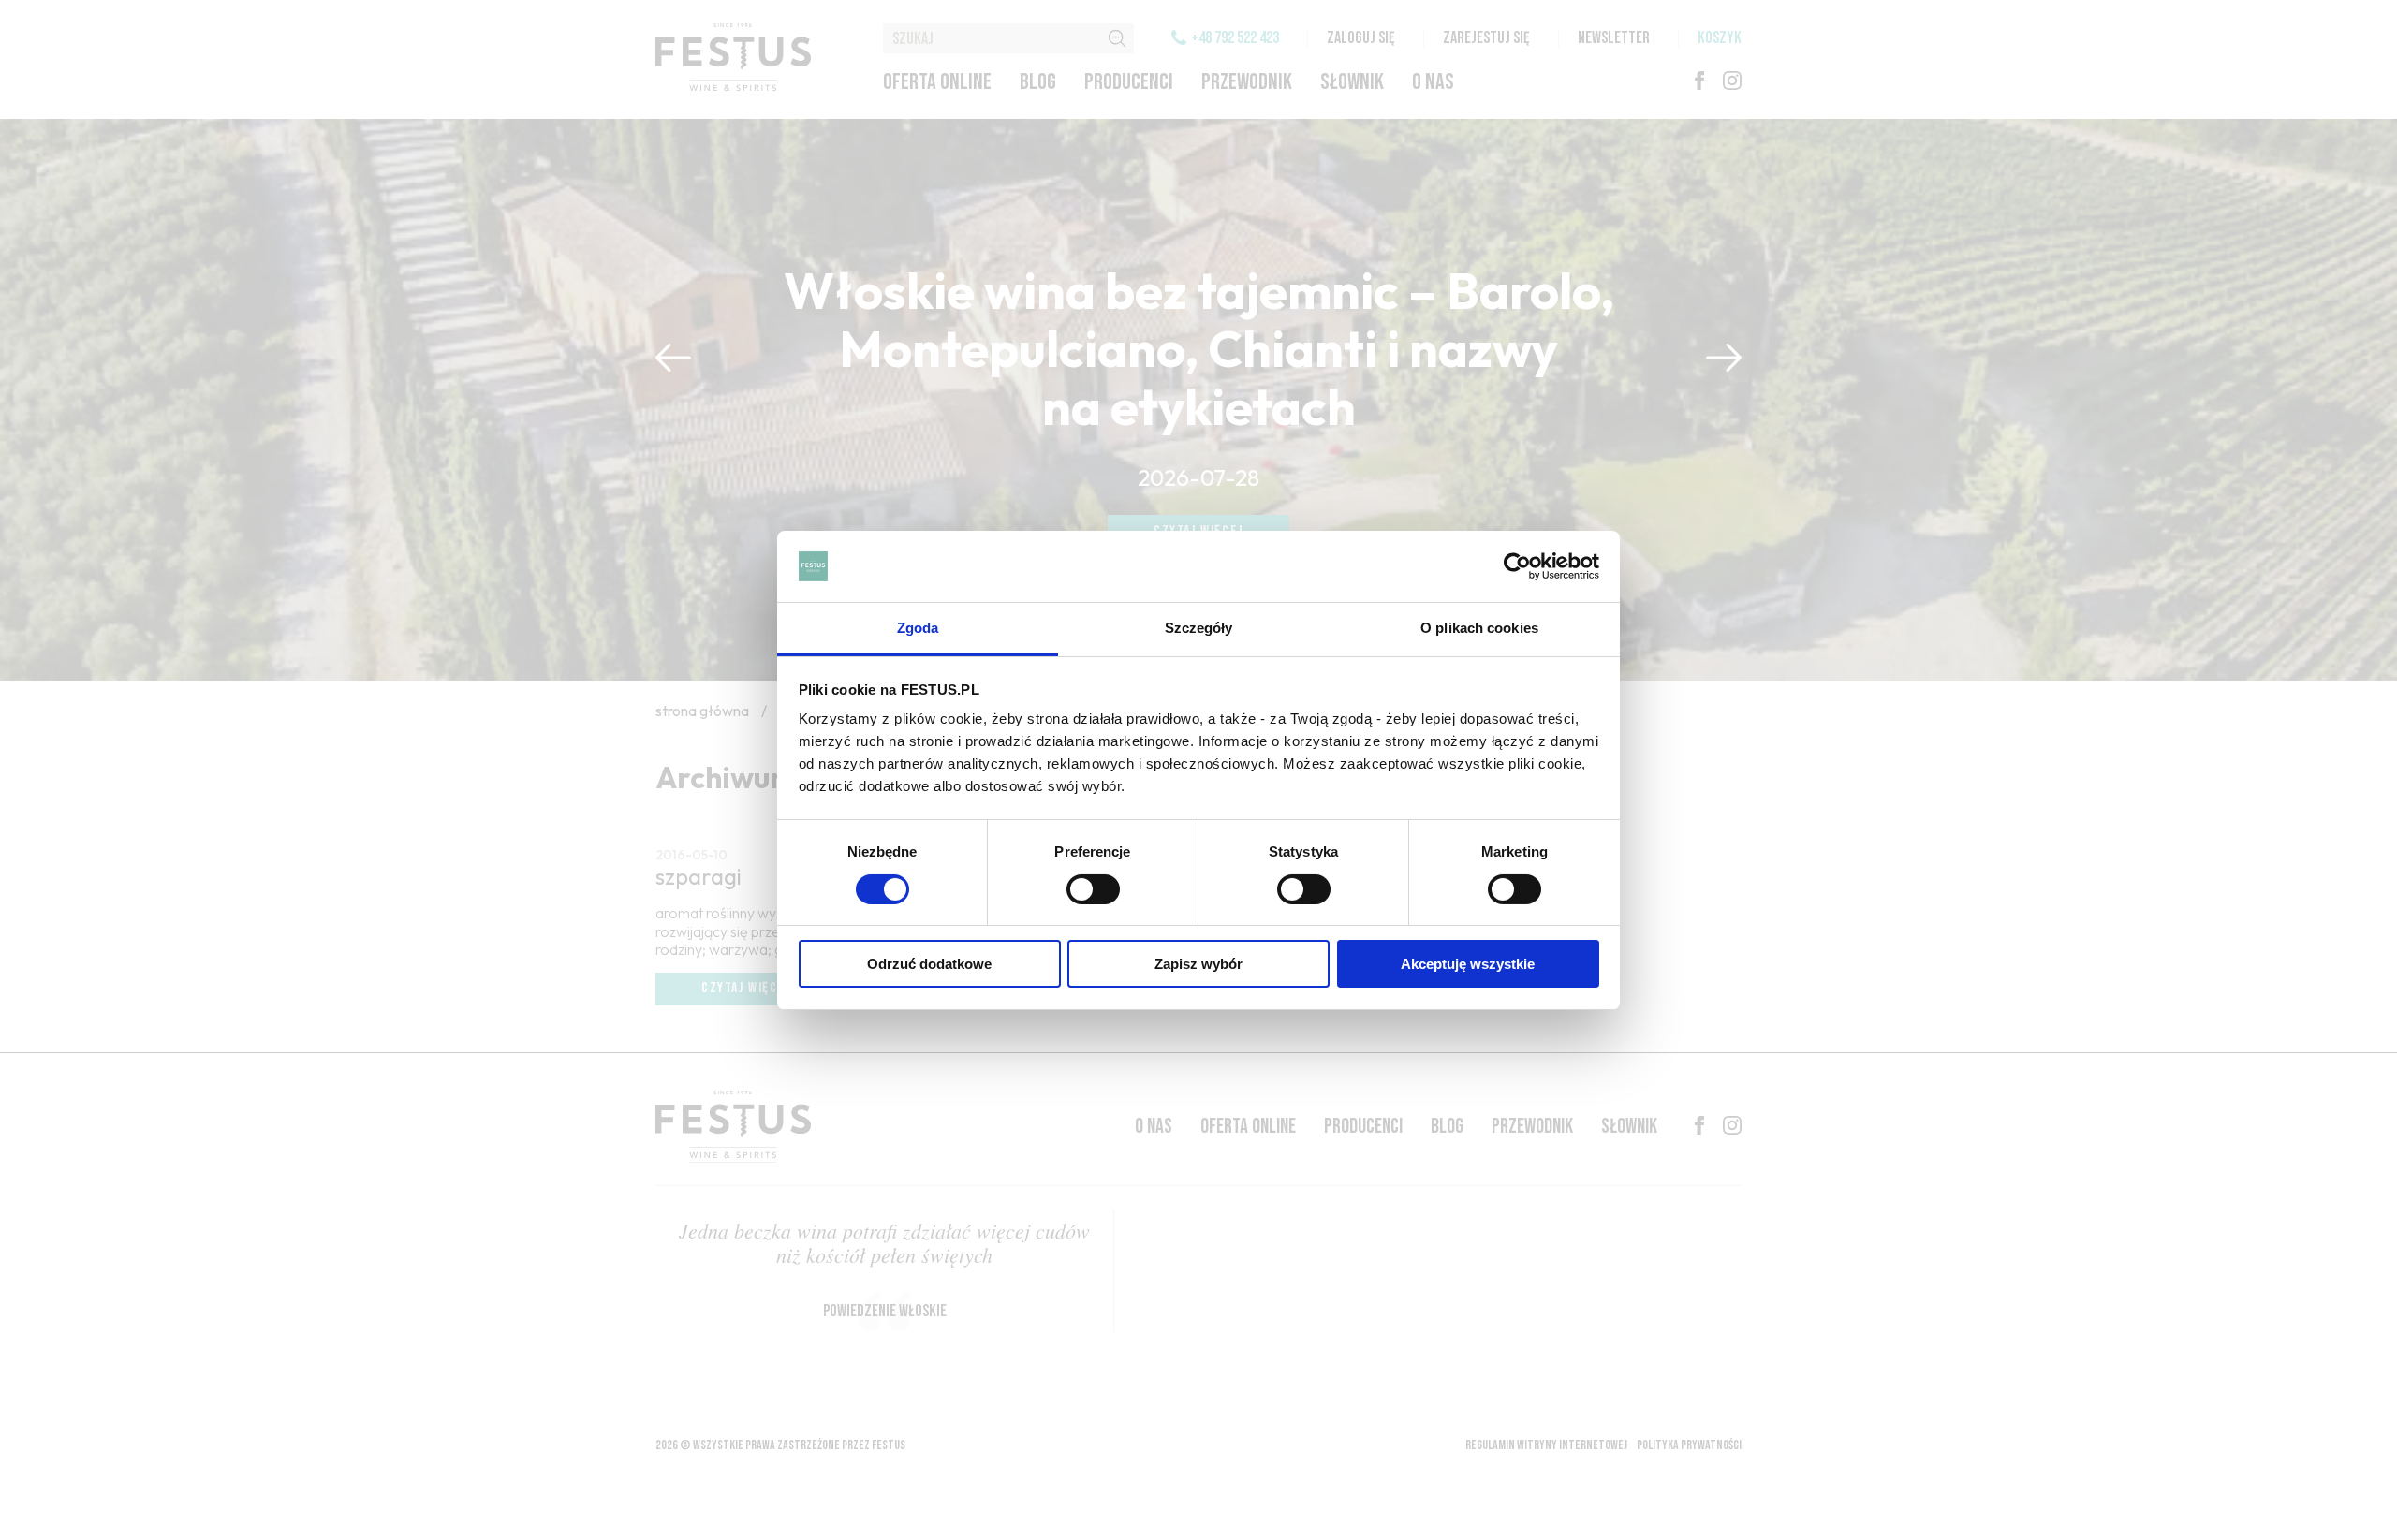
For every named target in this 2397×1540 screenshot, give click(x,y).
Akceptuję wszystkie (1468, 964)
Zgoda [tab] (918, 628)
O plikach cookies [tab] (1479, 628)
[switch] (1093, 889)
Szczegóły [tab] (1199, 628)
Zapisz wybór (1198, 964)
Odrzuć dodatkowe (929, 964)
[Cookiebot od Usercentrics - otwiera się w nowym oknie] (1517, 566)
